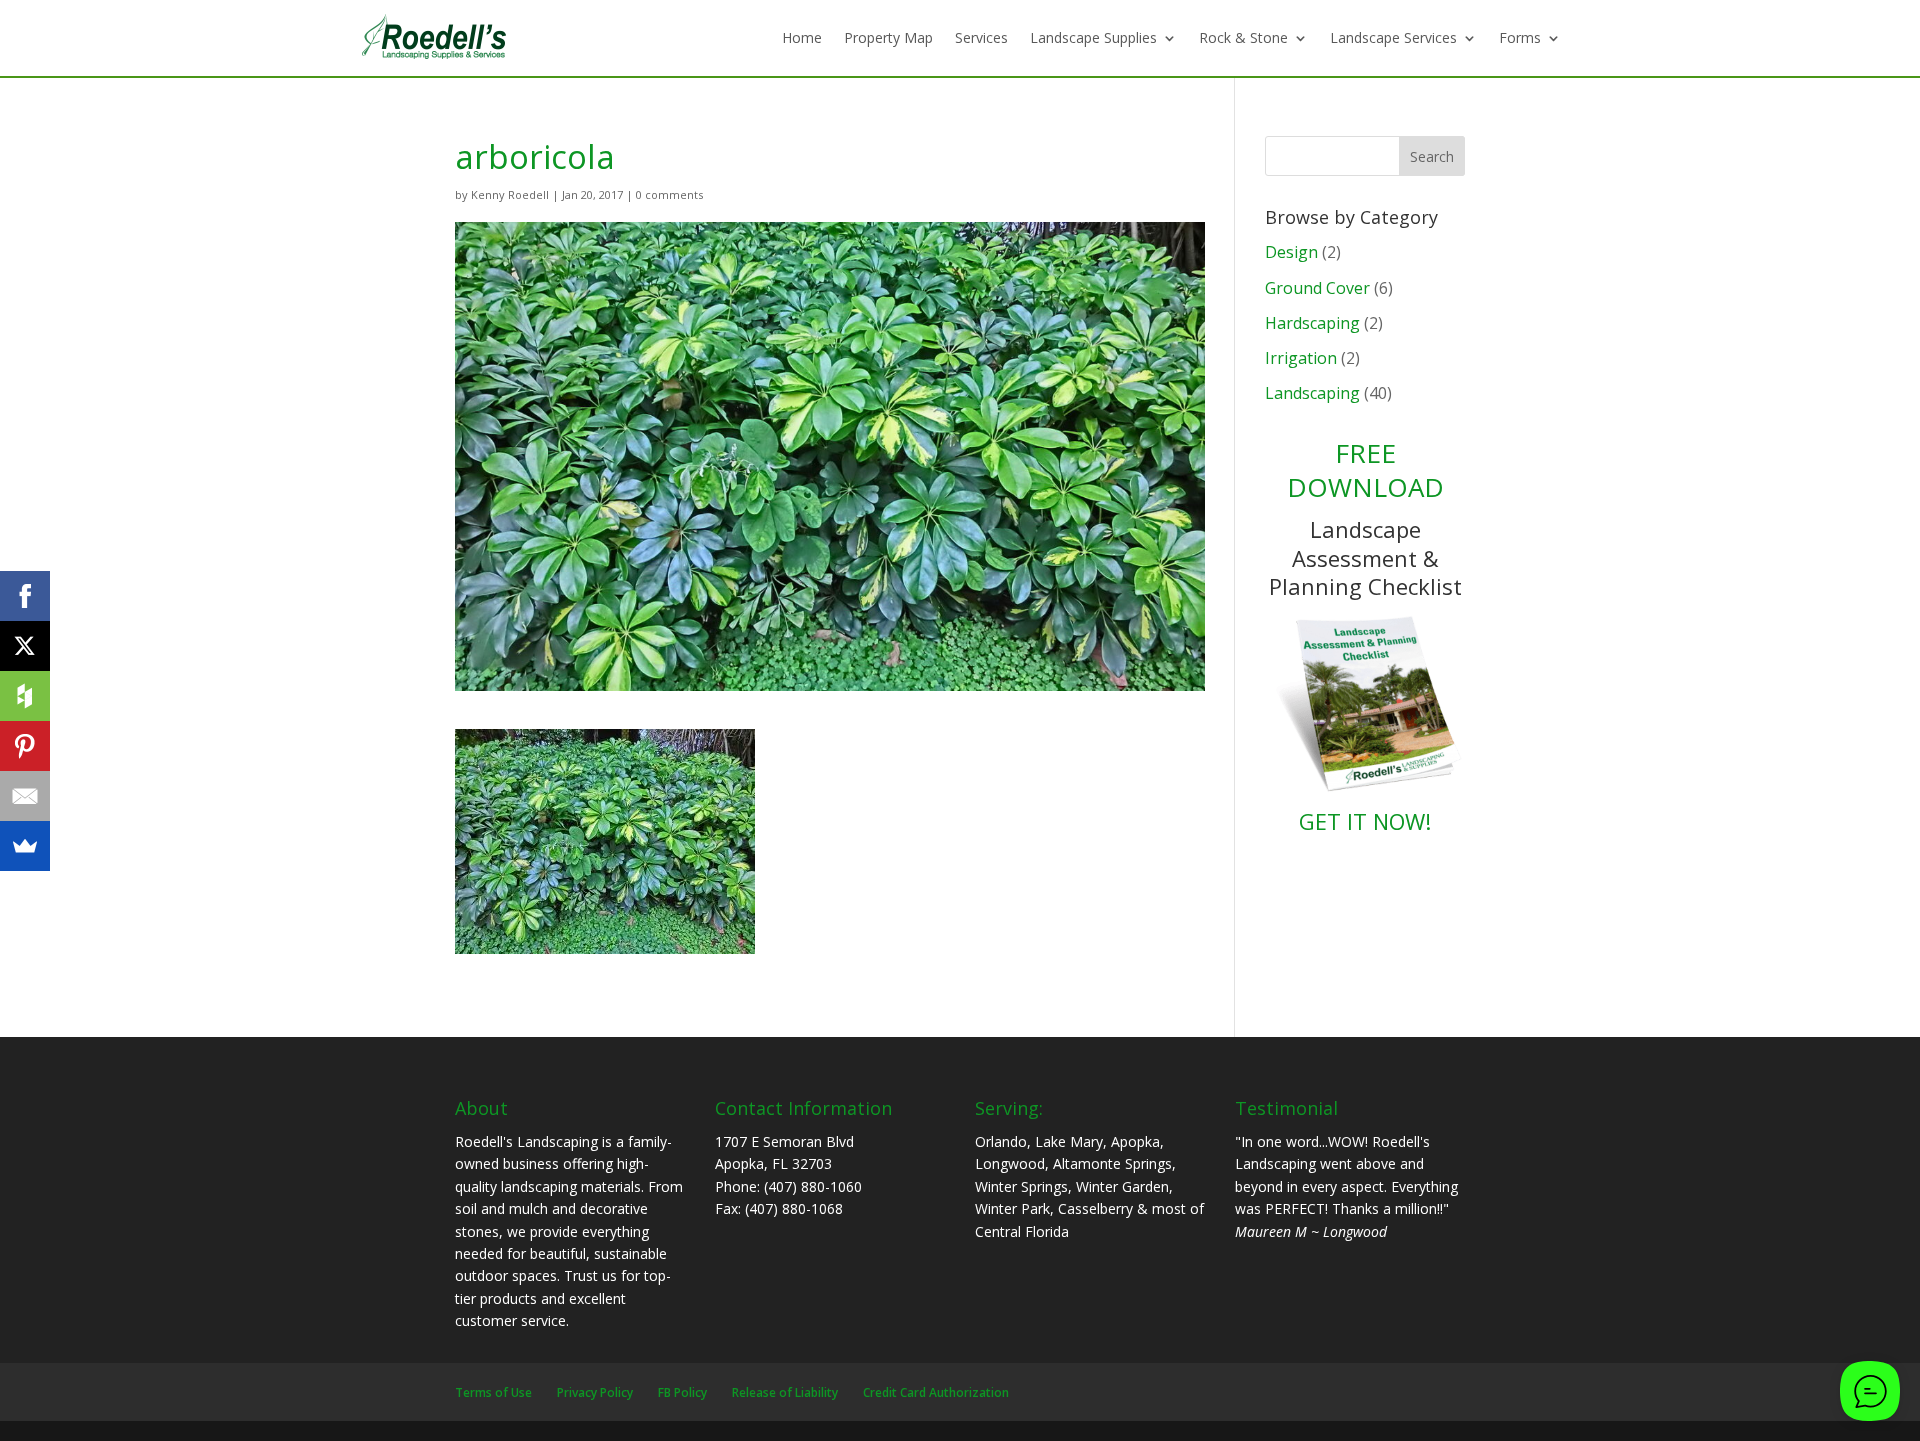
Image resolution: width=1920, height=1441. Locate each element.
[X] (25, 646)
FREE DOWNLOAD (1365, 470)
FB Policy (682, 1392)
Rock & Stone (1243, 37)
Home (802, 37)
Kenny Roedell (510, 194)
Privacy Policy (595, 1392)
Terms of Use (493, 1392)
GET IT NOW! (1365, 821)
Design (1291, 252)
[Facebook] (25, 596)
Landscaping (1312, 393)
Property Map (888, 37)
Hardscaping (1312, 323)
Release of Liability (785, 1392)
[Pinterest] (25, 746)
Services (981, 37)
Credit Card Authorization (936, 1392)
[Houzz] (25, 696)
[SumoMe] (25, 846)
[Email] (25, 796)
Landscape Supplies (1093, 37)
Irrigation (1301, 358)
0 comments (669, 194)
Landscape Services (1393, 37)
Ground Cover (1317, 288)
